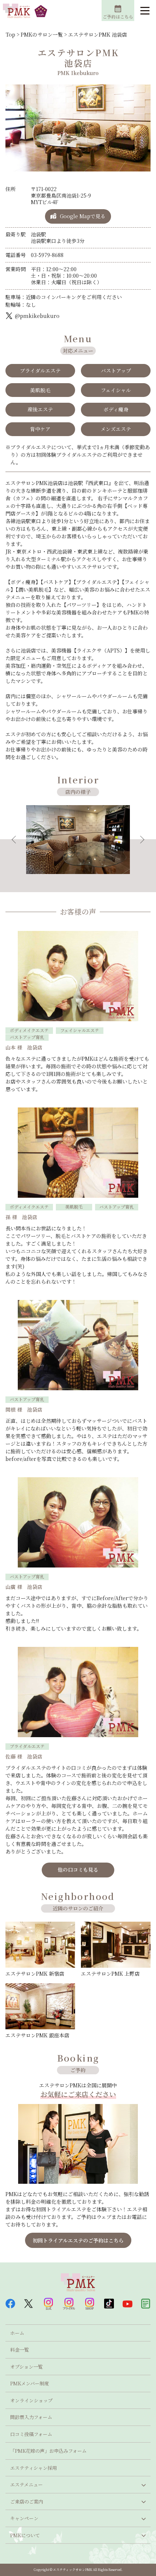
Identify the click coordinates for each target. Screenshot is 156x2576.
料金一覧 (20, 2350)
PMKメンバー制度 (30, 2383)
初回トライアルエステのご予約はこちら (78, 2240)
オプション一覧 (26, 2367)
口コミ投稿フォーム (31, 2434)
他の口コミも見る (78, 1869)
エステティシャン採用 (34, 2468)
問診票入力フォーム (31, 2417)
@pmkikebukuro (37, 316)
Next (140, 840)
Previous (16, 840)
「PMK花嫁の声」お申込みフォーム (48, 2451)
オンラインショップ (31, 2400)
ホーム (17, 2333)
